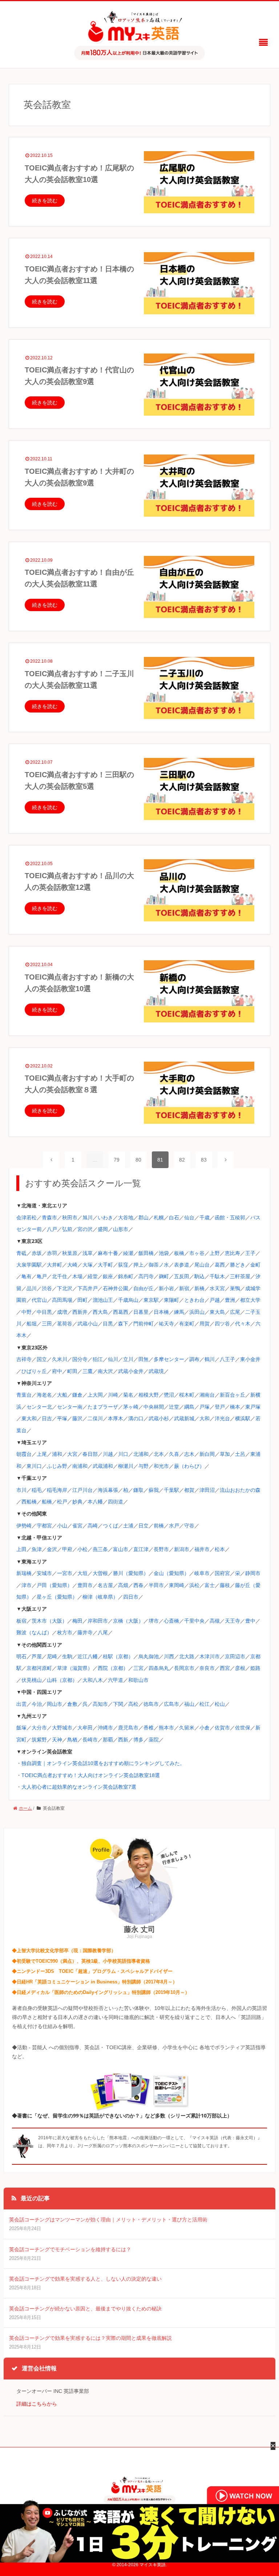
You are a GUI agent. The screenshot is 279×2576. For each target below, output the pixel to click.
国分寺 (80, 1359)
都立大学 (250, 1300)
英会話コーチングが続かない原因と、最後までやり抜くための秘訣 (85, 2309)
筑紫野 (39, 1740)
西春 (138, 1585)
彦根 (240, 1668)
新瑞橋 (24, 1573)
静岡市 (253, 1573)
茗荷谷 (65, 1324)
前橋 (159, 1526)
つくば (110, 1526)
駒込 (199, 1276)
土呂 (240, 1454)
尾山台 (202, 1265)
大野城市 (62, 1728)
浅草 (88, 1253)
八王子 (227, 1359)
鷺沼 (169, 1395)
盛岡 (103, 1229)
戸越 (215, 1300)
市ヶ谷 (197, 1253)
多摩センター (169, 1359)
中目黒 (44, 1312)
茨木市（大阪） (49, 1621)
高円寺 (146, 1276)
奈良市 (207, 1668)
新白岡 (207, 1454)
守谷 (189, 1526)
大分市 (39, 1728)
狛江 (98, 1359)
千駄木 (217, 1276)
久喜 (174, 1454)
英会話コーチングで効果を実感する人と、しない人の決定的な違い (85, 2279)
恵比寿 (232, 1253)
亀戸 (42, 1276)
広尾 (235, 1312)
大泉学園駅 (29, 1265)
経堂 (93, 1276)
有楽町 (187, 1324)
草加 (225, 1454)
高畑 (123, 1585)
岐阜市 (202, 1573)
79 (117, 1160)
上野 (215, 1253)
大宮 (72, 1454)
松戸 (62, 1502)
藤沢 (77, 1418)
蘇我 (154, 1490)
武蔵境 (156, 1371)
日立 (143, 1526)
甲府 (67, 1549)
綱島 (189, 1407)
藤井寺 (85, 1632)
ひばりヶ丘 (34, 1371)
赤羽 (52, 1253)
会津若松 (27, 1218)
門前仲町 (143, 1324)
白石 (174, 1218)
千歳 (205, 1218)
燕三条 (100, 1549)
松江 (205, 1704)
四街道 (116, 1502)
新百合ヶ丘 (232, 1395)
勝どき (238, 1265)
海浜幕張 (108, 1490)
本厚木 (116, 1418)
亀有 (27, 1276)
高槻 (215, 1621)
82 (182, 1160)
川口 (123, 1454)
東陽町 (171, 1300)
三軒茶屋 (240, 1276)
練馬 (179, 1312)
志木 (189, 1454)
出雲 (21, 1704)
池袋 (164, 1253)
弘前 (67, 1229)
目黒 (108, 1324)
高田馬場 (62, 1300)
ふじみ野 (57, 1466)
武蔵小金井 (131, 1371)
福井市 (202, 1549)
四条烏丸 (159, 1668)
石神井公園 (116, 1288)
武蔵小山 (88, 1324)
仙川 (113, 1359)
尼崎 (52, 1656)
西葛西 (121, 1312)
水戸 (174, 1526)
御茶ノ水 (159, 1265)
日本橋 (161, 1312)
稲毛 (37, 1490)
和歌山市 (138, 1680)
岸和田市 (98, 1621)
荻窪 (123, 1265)
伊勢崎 (24, 1526)
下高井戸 (88, 1288)
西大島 (100, 1312)
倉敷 (72, 1704)
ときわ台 (194, 1300)
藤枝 (225, 1585)
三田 (47, 1324)
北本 (159, 1454)
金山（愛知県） (171, 1573)
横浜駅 (243, 1418)
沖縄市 (105, 1728)
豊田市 (85, 1585)
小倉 (205, 1728)
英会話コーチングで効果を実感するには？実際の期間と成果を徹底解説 (90, 2338)
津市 (27, 1585)
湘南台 (207, 1395)
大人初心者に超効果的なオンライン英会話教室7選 (79, 1787)
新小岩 (166, 1288)
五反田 (182, 1276)
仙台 (189, 1218)
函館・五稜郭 (230, 1218)
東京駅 (151, 1300)
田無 (143, 1359)
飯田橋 (146, 1253)
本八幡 (95, 1502)
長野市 (161, 1549)
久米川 (60, 1359)
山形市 (121, 1229)
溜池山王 (103, 1300)
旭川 (88, 1218)
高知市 (100, 1704)
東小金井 (250, 1359)
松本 (220, 1549)
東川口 (34, 1466)
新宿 (184, 1288)
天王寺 (232, 1621)
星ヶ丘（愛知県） (57, 1597)
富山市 (121, 1549)
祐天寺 (166, 1324)
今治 (37, 1704)
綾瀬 (128, 1253)
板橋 (179, 1253)
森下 (123, 1324)
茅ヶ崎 (131, 1407)
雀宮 (77, 1526)
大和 (205, 1418)
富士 (210, 1585)
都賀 (189, 1490)
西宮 (225, 1668)
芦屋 (37, 1656)
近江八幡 (88, 1656)
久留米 (187, 1728)
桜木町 (187, 1395)
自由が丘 (143, 1288)
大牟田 (85, 1728)
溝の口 (136, 1418)
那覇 (108, 1740)
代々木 (243, 1324)
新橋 (199, 1288)
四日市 (131, 1597)
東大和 (29, 1418)
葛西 (220, 1265)
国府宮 (222, 1573)
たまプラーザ (103, 1407)
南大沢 (105, 1371)
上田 (21, 1549)
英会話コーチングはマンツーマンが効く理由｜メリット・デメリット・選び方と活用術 (108, 2220)
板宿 (21, 1621)
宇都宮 (44, 1526)
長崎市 (90, 1740)
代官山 (39, 1300)
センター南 (70, 1407)
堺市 (154, 1621)
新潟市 (182, 1549)
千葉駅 (171, 1490)
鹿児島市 (128, 1728)
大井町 (54, 1265)
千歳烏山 (128, 1300)
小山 (62, 1526)
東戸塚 (253, 1407)
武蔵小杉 (159, 1418)
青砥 (21, 1253)
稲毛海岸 (57, 1490)
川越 (108, 1454)
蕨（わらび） (189, 1466)
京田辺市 (235, 1656)
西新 (123, 1740)
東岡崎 (177, 1585)
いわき (105, 1218)
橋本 (235, 1407)
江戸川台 (82, 1490)
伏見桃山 (32, 1680)
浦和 (57, 1454)
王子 (250, 1253)
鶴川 (210, 1359)
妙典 (77, 1502)
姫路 (255, 1668)
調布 (194, 1359)
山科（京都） (62, 1680)
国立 (42, 1359)
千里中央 (194, 1621)
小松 (82, 1549)
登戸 (220, 1407)
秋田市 (70, 1218)
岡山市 (54, 1704)
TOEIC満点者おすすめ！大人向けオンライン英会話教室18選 (91, 1775)
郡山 (143, 1218)
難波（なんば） (34, 1632)
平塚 (62, 1418)
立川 (128, 1359)
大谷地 (126, 1218)
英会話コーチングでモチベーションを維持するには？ (70, 2249)
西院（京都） (113, 1668)
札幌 (159, 1218)
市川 (21, 1490)
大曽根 (100, 1573)
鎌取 (138, 1490)
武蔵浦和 (103, 1466)
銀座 (108, 1276)
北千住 (60, 1276)
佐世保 (243, 1728)
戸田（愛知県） (54, 1585)
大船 (62, 1395)
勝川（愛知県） (131, 1573)
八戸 (52, 1229)
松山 (220, 1704)
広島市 (171, 1704)
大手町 (105, 1265)
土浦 (128, 1526)
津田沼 (207, 1490)
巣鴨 (235, 1288)
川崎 (113, 1395)
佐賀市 (222, 1728)
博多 (138, 1740)
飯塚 (21, 1728)
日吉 (47, 1418)
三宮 (138, 1668)
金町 (255, 1265)
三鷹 (88, 1371)
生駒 (67, 1656)
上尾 (42, 1454)
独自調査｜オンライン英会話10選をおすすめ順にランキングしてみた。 (103, 1763)
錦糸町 (126, 1276)
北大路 (187, 1656)
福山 (189, 1704)
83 (204, 1160)
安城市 (44, 1573)
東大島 (217, 1312)
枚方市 (65, 1632)
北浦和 (141, 1454)
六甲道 (116, 1680)
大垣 (82, 1573)
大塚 (88, 1265)
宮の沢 (85, 1229)
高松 (133, 1704)
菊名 (128, 1395)
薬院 (154, 1740)
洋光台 (222, 1418)
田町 (82, 1300)
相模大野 (149, 1395)
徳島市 (151, 1704)
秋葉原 (70, 1253)
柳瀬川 (126, 1466)
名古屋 (105, 1585)
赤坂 (37, 1253)
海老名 (44, 1395)
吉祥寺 (24, 1359)
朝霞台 (24, 1454)
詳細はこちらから (37, 2404)
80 (138, 1160)
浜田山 (197, 1312)
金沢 (52, 1549)
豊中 (250, 1621)
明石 (21, 1656)
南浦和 (80, 1466)
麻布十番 (108, 1253)
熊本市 (166, 1728)
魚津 (37, 1549)
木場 (77, 1276)
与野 (143, 1466)
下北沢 (65, 1288)
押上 (138, 1265)
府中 (57, 1371)
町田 (72, 1371)
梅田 (77, 1621)
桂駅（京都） (118, 1656)
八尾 (103, 1632)
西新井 (80, 1312)
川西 (169, 1656)
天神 (57, 1740)
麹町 (164, 1276)
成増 (62, 1312)
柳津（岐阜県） (100, 1597)
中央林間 (154, 1407)
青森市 (49, 1218)
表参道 (182, 1265)
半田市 (156, 1585)
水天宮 (217, 1288)
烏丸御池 (149, 1656)
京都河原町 (39, 1668)
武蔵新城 (184, 1418)
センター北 (39, 1407)
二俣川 (95, 1418)
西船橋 (29, 1502)
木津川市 (210, 1656)
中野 (27, 1312)
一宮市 (65, 1573)
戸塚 (205, 1407)
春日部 (90, 1454)
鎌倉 (77, 1395)
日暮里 (141, 1312)
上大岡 (95, 1395)
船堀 (32, 1324)
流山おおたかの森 (240, 1490)
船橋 (47, 1502)
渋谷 (47, 1288)
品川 (32, 1288)
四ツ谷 (222, 1324)
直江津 (141, 1549)
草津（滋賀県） (75, 1668)
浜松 (194, 1585)
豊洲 (230, 1300)
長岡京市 (184, 1668)
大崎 (72, 1265)
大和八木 (93, 1680)
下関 (118, 1704)
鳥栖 (72, 1740)
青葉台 (24, 1395)
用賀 (205, 1324)
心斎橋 (171, 1621)
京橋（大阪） (128, 1621)
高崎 (93, 1526)
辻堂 (174, 1407)
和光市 (161, 1466)
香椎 (149, 1728)
